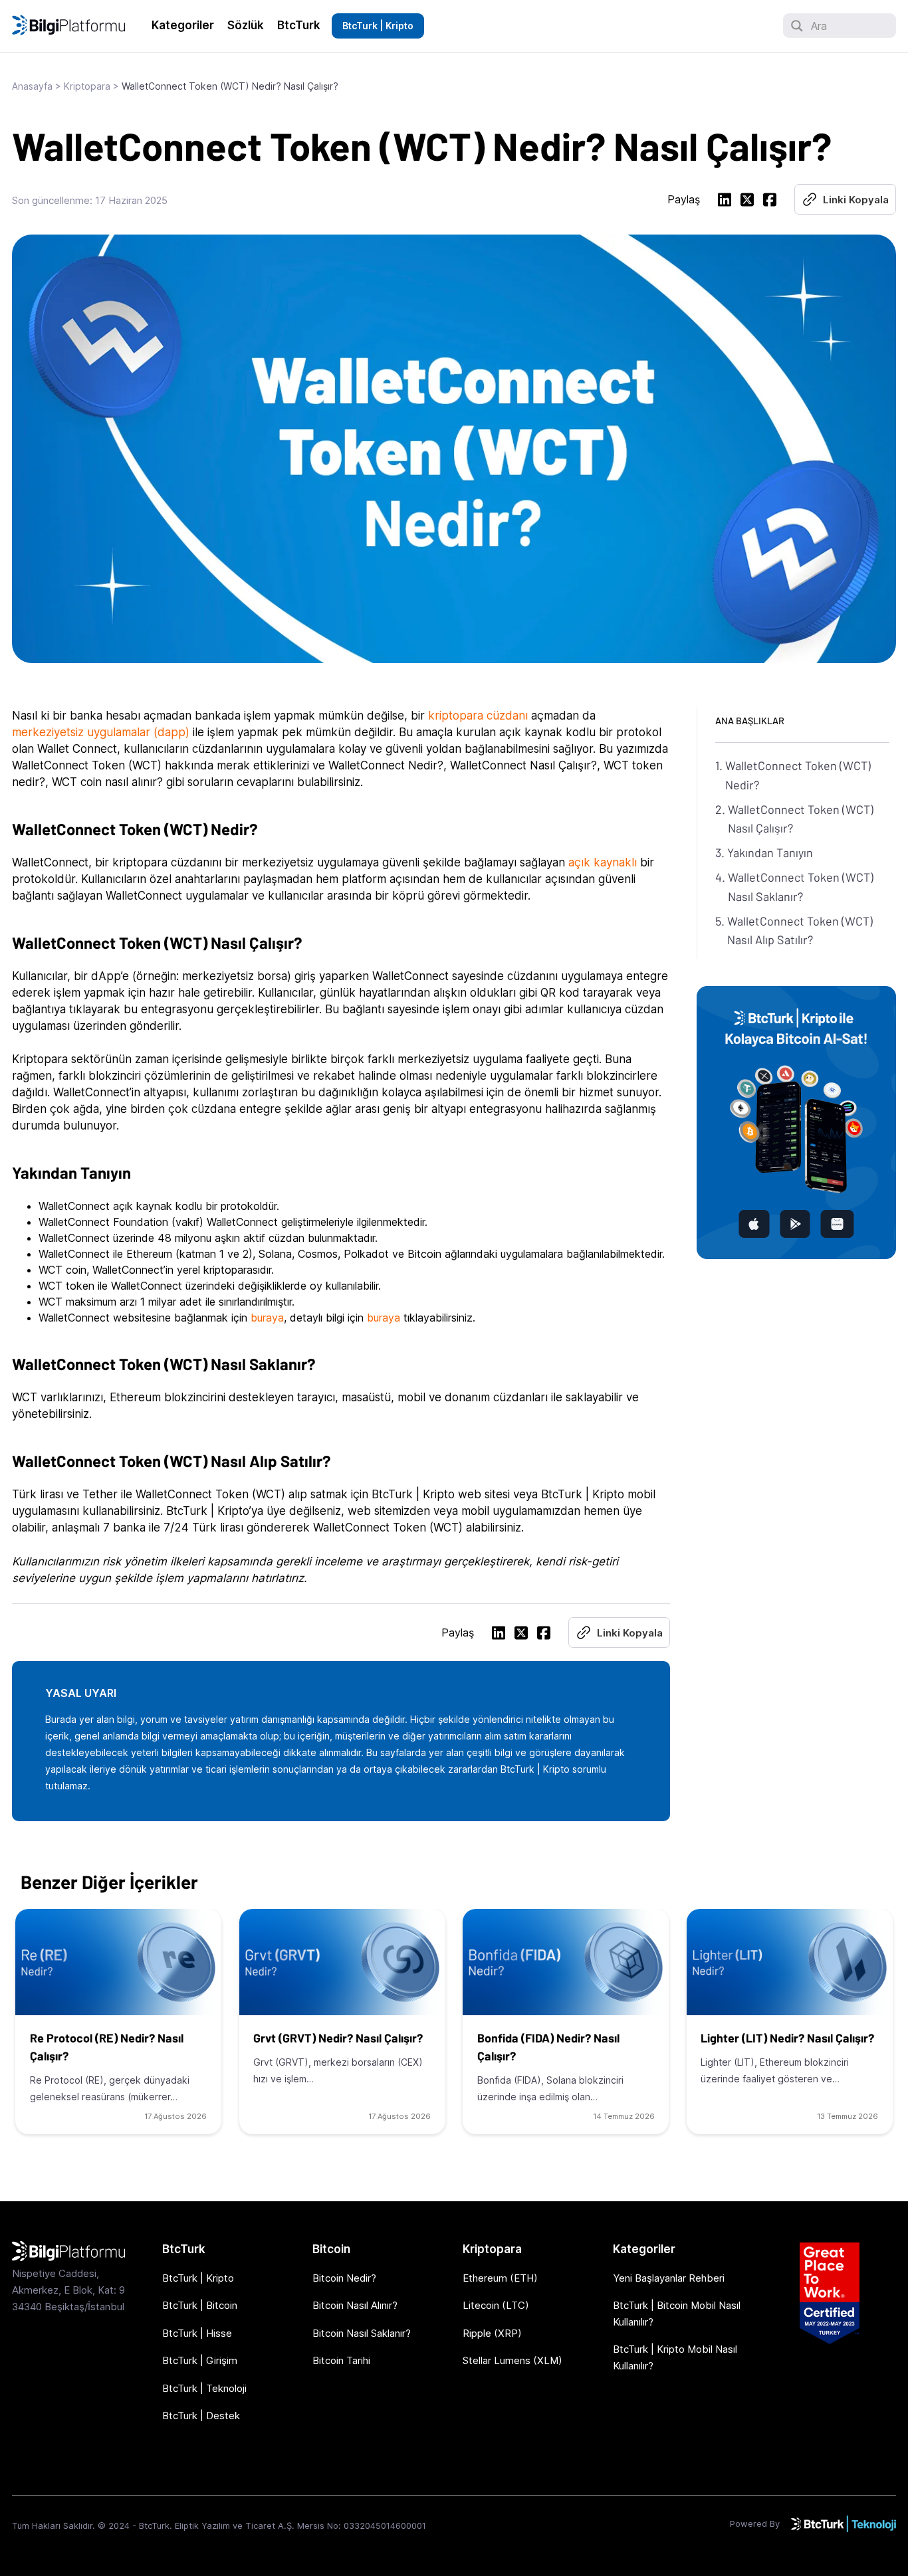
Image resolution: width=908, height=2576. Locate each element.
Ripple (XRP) (492, 2333)
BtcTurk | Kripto (378, 26)
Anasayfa (32, 86)
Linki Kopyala (856, 200)
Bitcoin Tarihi (341, 2360)
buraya (267, 1318)
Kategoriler (183, 25)
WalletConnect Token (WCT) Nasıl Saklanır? (801, 887)
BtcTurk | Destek (201, 2416)
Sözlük (246, 25)
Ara (819, 26)
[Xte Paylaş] (747, 202)
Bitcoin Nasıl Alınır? (355, 2305)
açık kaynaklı (603, 862)
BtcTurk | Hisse (197, 2333)
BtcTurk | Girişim (200, 2360)
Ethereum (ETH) (500, 2278)
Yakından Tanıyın (770, 852)
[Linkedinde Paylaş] (725, 202)
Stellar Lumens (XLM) (512, 2360)
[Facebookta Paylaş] (770, 202)
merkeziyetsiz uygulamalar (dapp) (101, 732)
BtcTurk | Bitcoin (200, 2305)
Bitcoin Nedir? (344, 2278)
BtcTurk (299, 25)
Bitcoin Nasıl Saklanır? (362, 2333)
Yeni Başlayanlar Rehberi (669, 2278)
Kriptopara (87, 86)
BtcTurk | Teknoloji (204, 2388)
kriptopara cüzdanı (478, 716)
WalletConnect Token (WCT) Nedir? (798, 775)
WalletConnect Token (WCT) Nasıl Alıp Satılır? (800, 931)
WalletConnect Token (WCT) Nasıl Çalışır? (801, 819)
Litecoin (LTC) (496, 2305)
